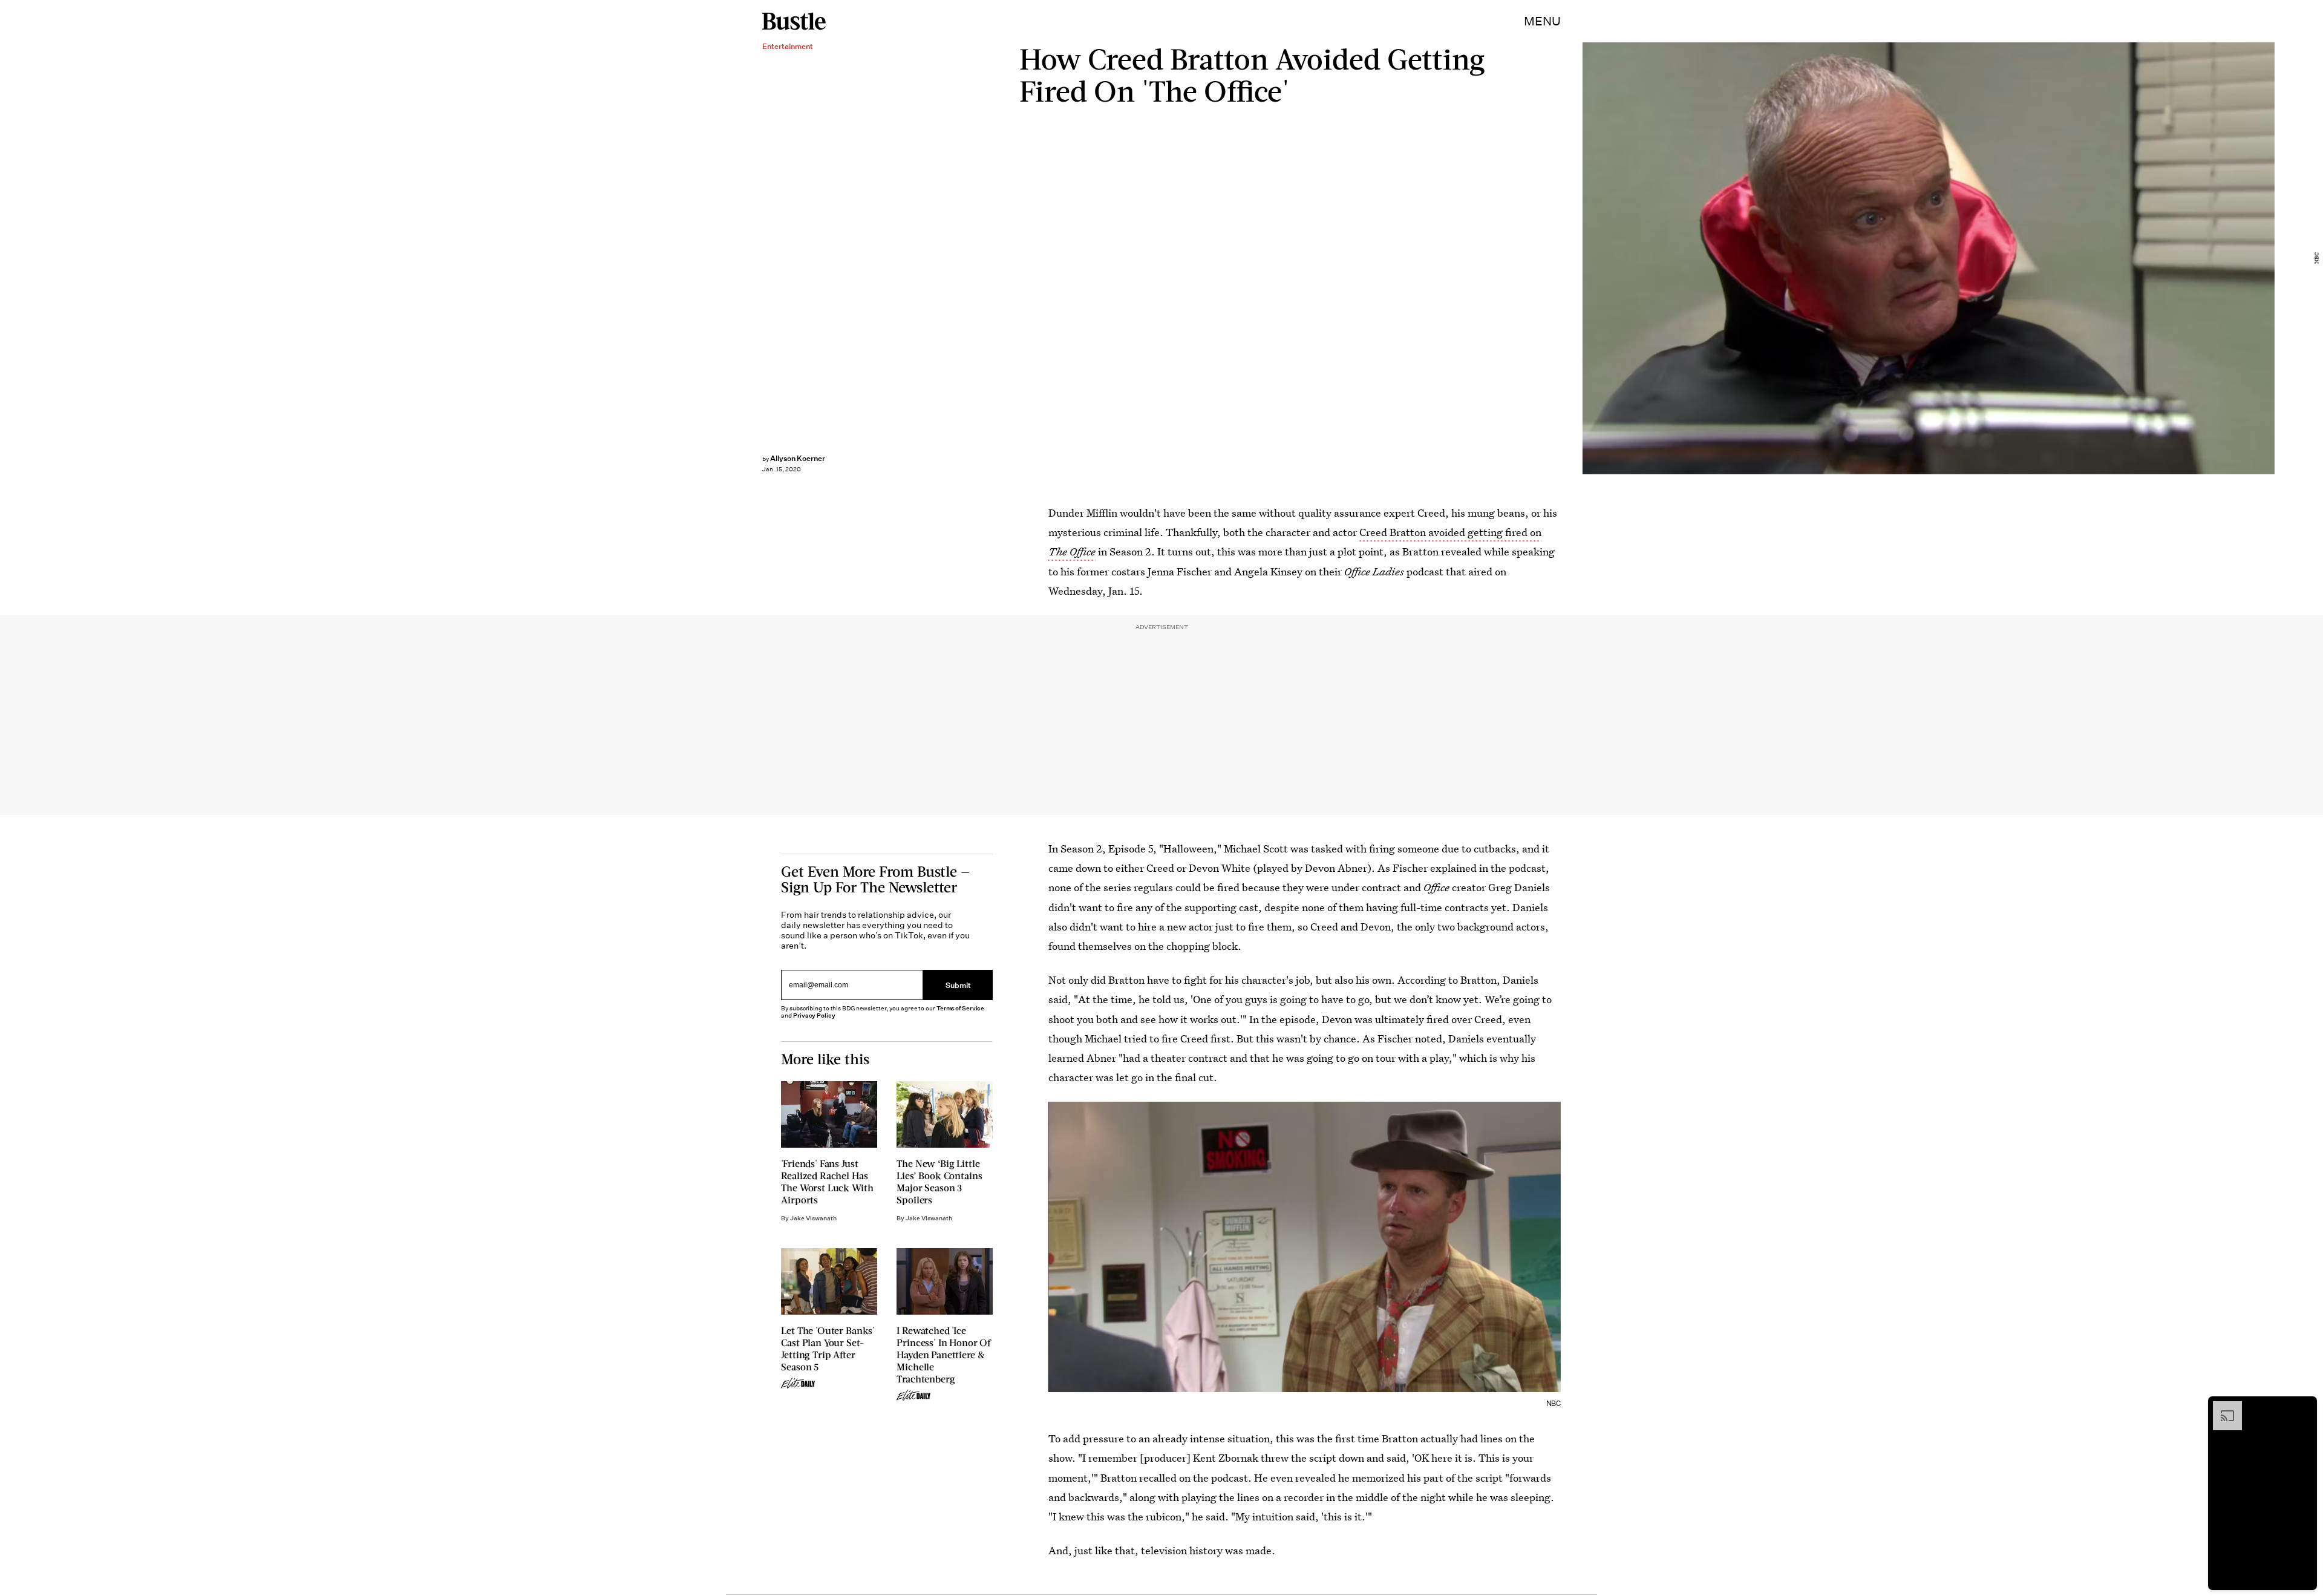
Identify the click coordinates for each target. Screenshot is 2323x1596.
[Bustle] (794, 21)
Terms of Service (960, 1008)
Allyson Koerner (798, 458)
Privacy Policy (814, 1015)
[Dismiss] (2304, 1407)
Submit (958, 985)
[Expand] (2221, 1407)
